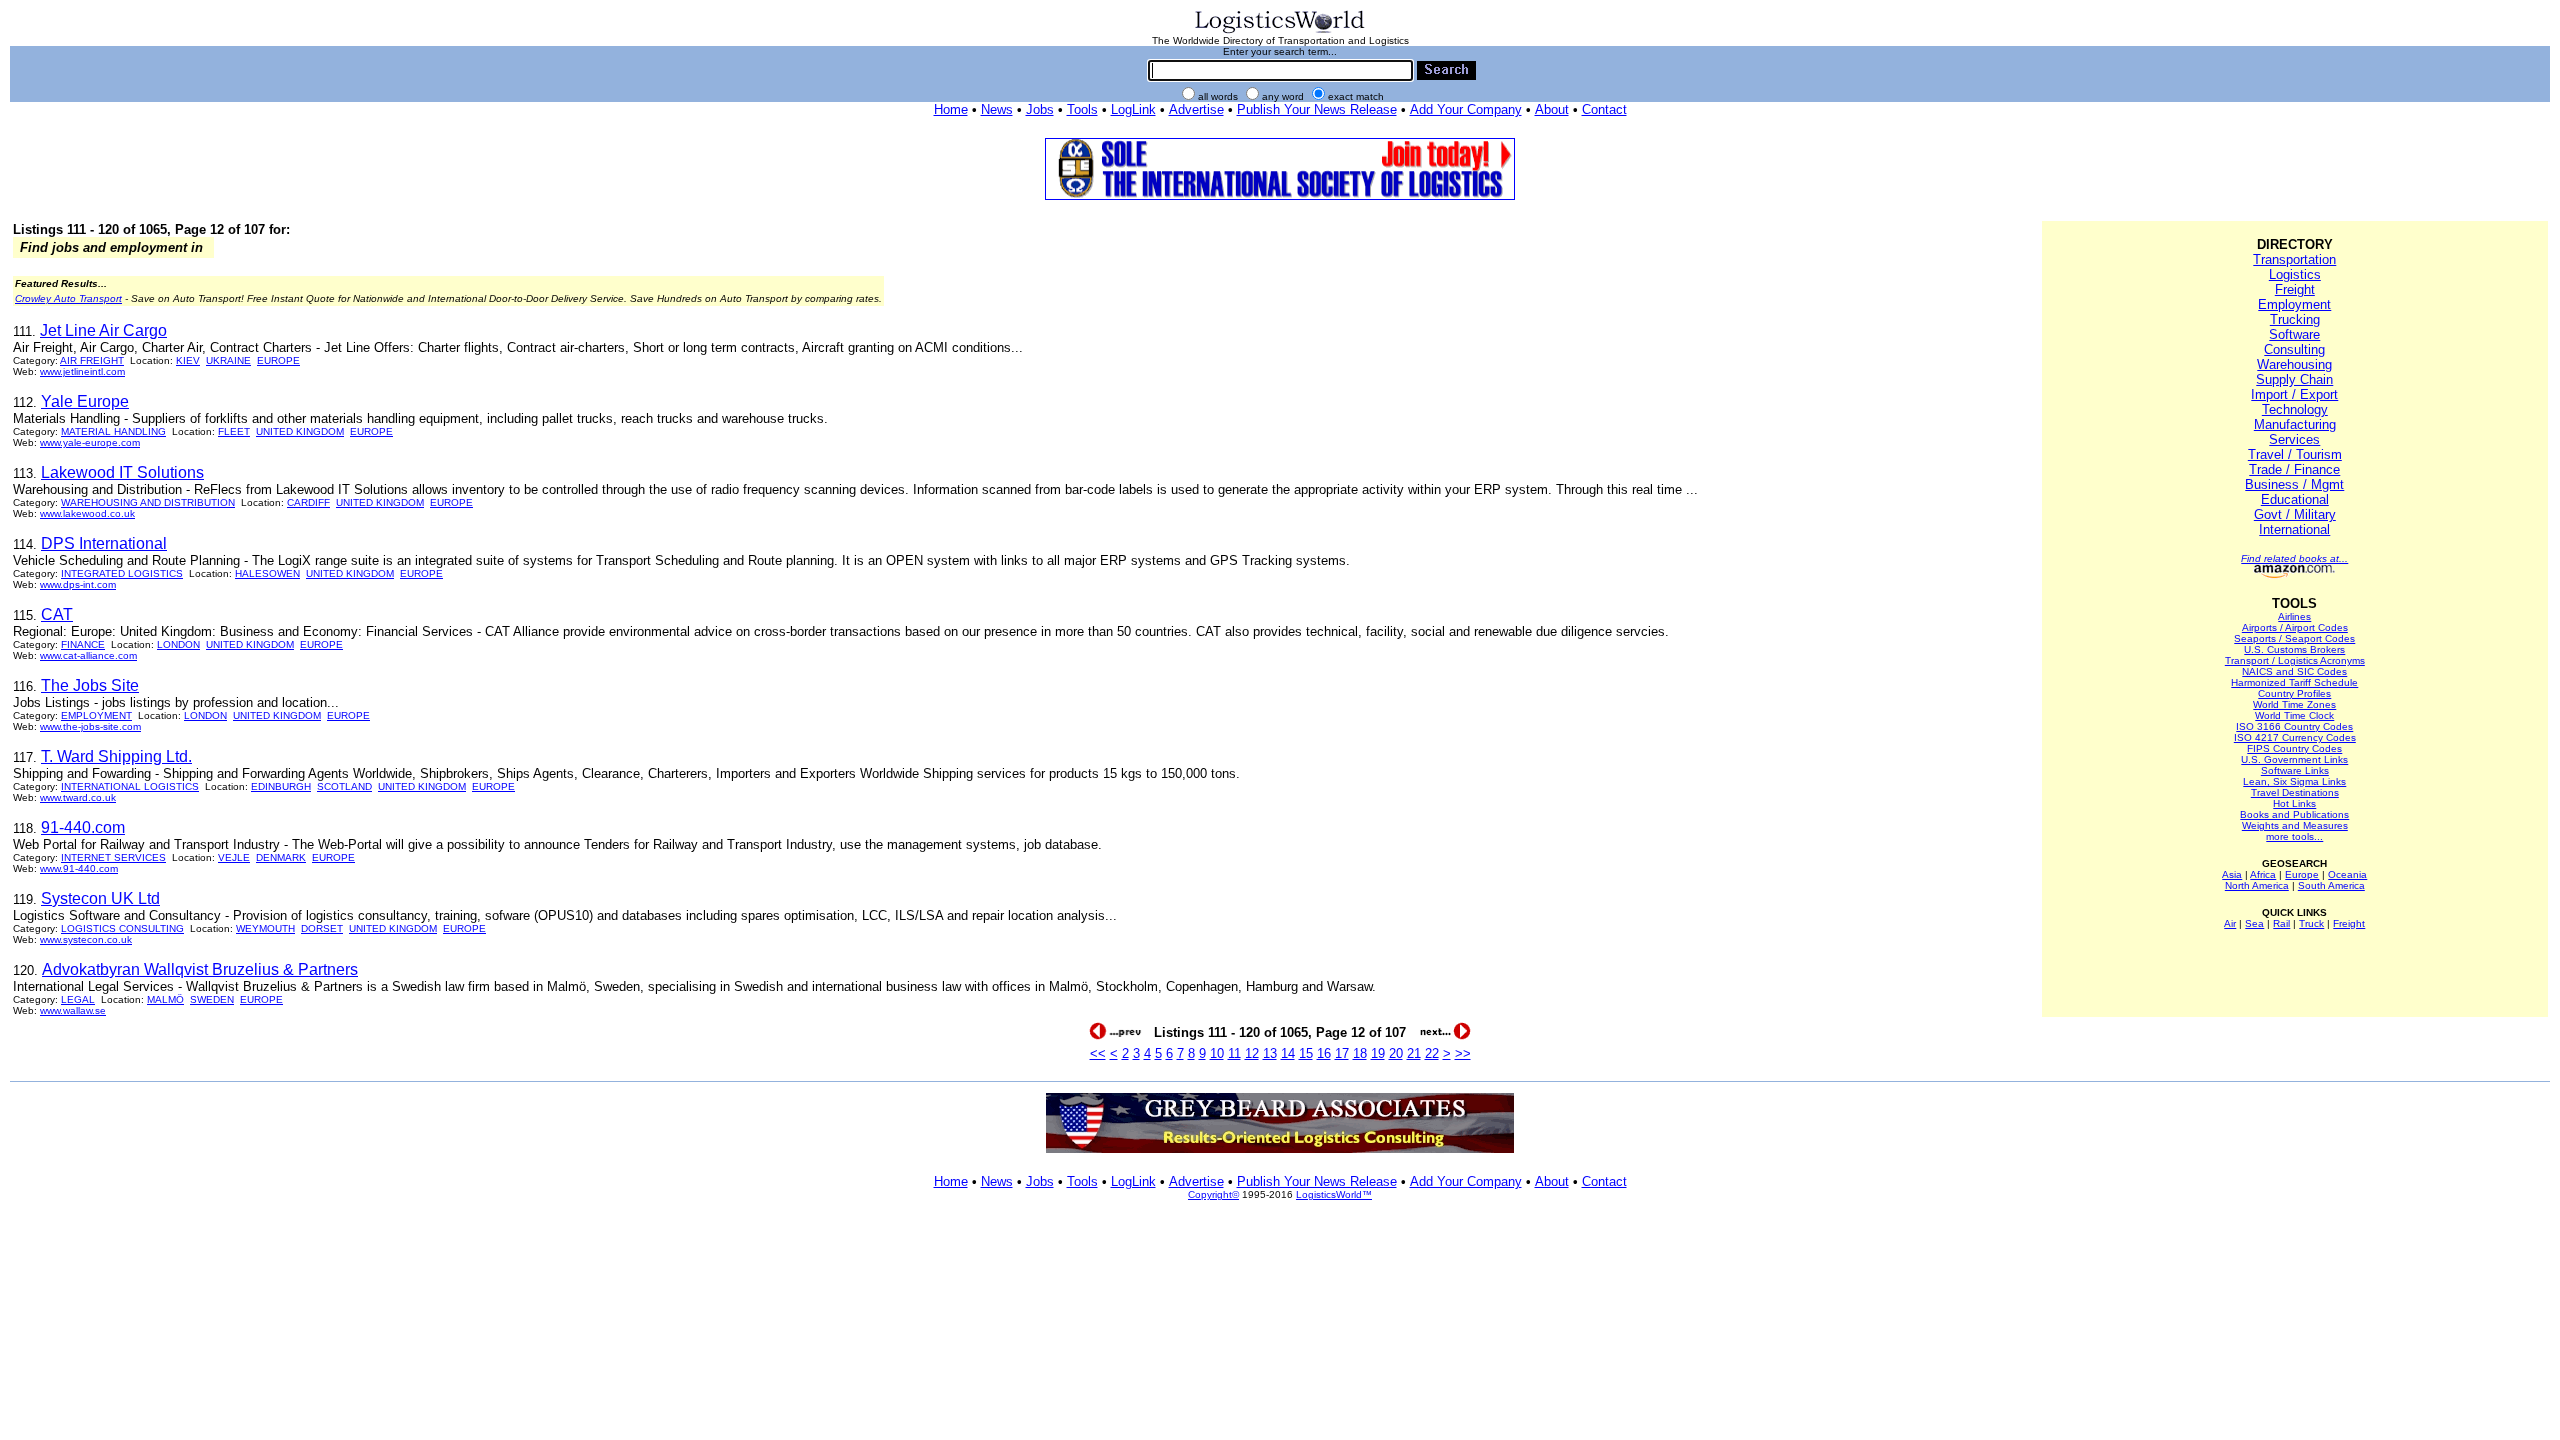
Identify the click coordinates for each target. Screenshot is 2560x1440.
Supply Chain (2294, 379)
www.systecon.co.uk (86, 939)
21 (1414, 1053)
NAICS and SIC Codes (2294, 671)
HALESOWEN (267, 573)
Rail (2281, 923)
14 (1288, 1053)
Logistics (2295, 274)
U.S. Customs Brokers (2294, 649)
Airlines (2294, 616)
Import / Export (2294, 394)
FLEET (234, 431)
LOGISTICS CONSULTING (122, 928)
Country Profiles (2294, 693)
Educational (2295, 499)
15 (1306, 1053)
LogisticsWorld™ (1334, 1194)
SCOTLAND (344, 786)
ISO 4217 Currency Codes (2295, 737)
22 (1432, 1053)
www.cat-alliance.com (88, 655)
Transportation (2294, 259)
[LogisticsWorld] (1280, 31)
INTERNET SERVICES (113, 857)
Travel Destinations (2295, 792)
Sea (2254, 923)
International (2294, 529)
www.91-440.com (79, 868)
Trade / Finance (2294, 469)
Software (2294, 334)
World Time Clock (2294, 715)
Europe (2302, 874)
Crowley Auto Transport (68, 298)
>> (1463, 1053)
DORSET (322, 928)
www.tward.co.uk (78, 797)
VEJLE (234, 857)
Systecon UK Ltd (100, 898)
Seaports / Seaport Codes (2294, 638)
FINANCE (83, 644)
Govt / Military (2295, 514)
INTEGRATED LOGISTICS (122, 573)
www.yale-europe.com (90, 442)
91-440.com (83, 827)
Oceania (2347, 874)
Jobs (1040, 109)
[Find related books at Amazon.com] (2294, 574)
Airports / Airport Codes (2295, 627)
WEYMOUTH (265, 928)
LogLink (1133, 109)
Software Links (2295, 770)
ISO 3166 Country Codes (2294, 726)
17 (1342, 1053)
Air (2230, 923)
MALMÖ (165, 999)
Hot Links (2294, 803)
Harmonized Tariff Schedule (2294, 682)
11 (1234, 1053)
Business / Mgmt (2294, 484)
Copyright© (1213, 1194)
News (997, 109)
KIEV (188, 360)
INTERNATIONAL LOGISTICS (130, 786)
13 (1270, 1053)
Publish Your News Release (1317, 109)
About (1552, 109)
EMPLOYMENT (96, 715)
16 (1324, 1053)
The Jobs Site (90, 685)
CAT (57, 614)
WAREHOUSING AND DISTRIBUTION (148, 502)
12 (1252, 1053)
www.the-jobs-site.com (90, 726)
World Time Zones (2294, 704)
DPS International (104, 543)
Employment (2294, 304)
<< (1098, 1053)
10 (1217, 1053)
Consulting (2294, 349)
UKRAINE (228, 360)
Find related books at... (2294, 558)
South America (2331, 885)
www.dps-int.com (78, 584)
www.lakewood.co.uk (87, 513)
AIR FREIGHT (92, 360)
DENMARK (281, 857)
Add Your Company (1466, 109)
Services (2294, 439)
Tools (1082, 109)
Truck (2311, 923)
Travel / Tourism (2295, 454)
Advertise (1196, 109)
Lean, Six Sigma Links (2294, 781)
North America (2257, 885)
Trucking (2295, 319)
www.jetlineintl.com (82, 371)
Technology (2295, 409)
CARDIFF (308, 502)
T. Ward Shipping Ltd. (116, 756)
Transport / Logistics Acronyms (2295, 660)
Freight (2295, 289)
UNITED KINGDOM (300, 431)
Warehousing (2294, 364)
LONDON (178, 644)
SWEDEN (212, 999)
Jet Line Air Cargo (103, 330)
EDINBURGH (281, 786)
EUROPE (278, 360)
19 (1378, 1053)
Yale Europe (85, 401)
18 (1360, 1053)
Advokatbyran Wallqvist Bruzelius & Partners (200, 969)
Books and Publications (2294, 814)
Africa (2263, 874)
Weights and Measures (2295, 825)
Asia (2232, 874)
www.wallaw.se (73, 1010)
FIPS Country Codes (2294, 748)
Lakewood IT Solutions (122, 472)
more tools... (2294, 836)
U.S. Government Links (2294, 759)
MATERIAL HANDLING (113, 431)
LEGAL (78, 999)
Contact (1604, 109)
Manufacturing (2295, 424)
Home (951, 109)
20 (1396, 1053)
